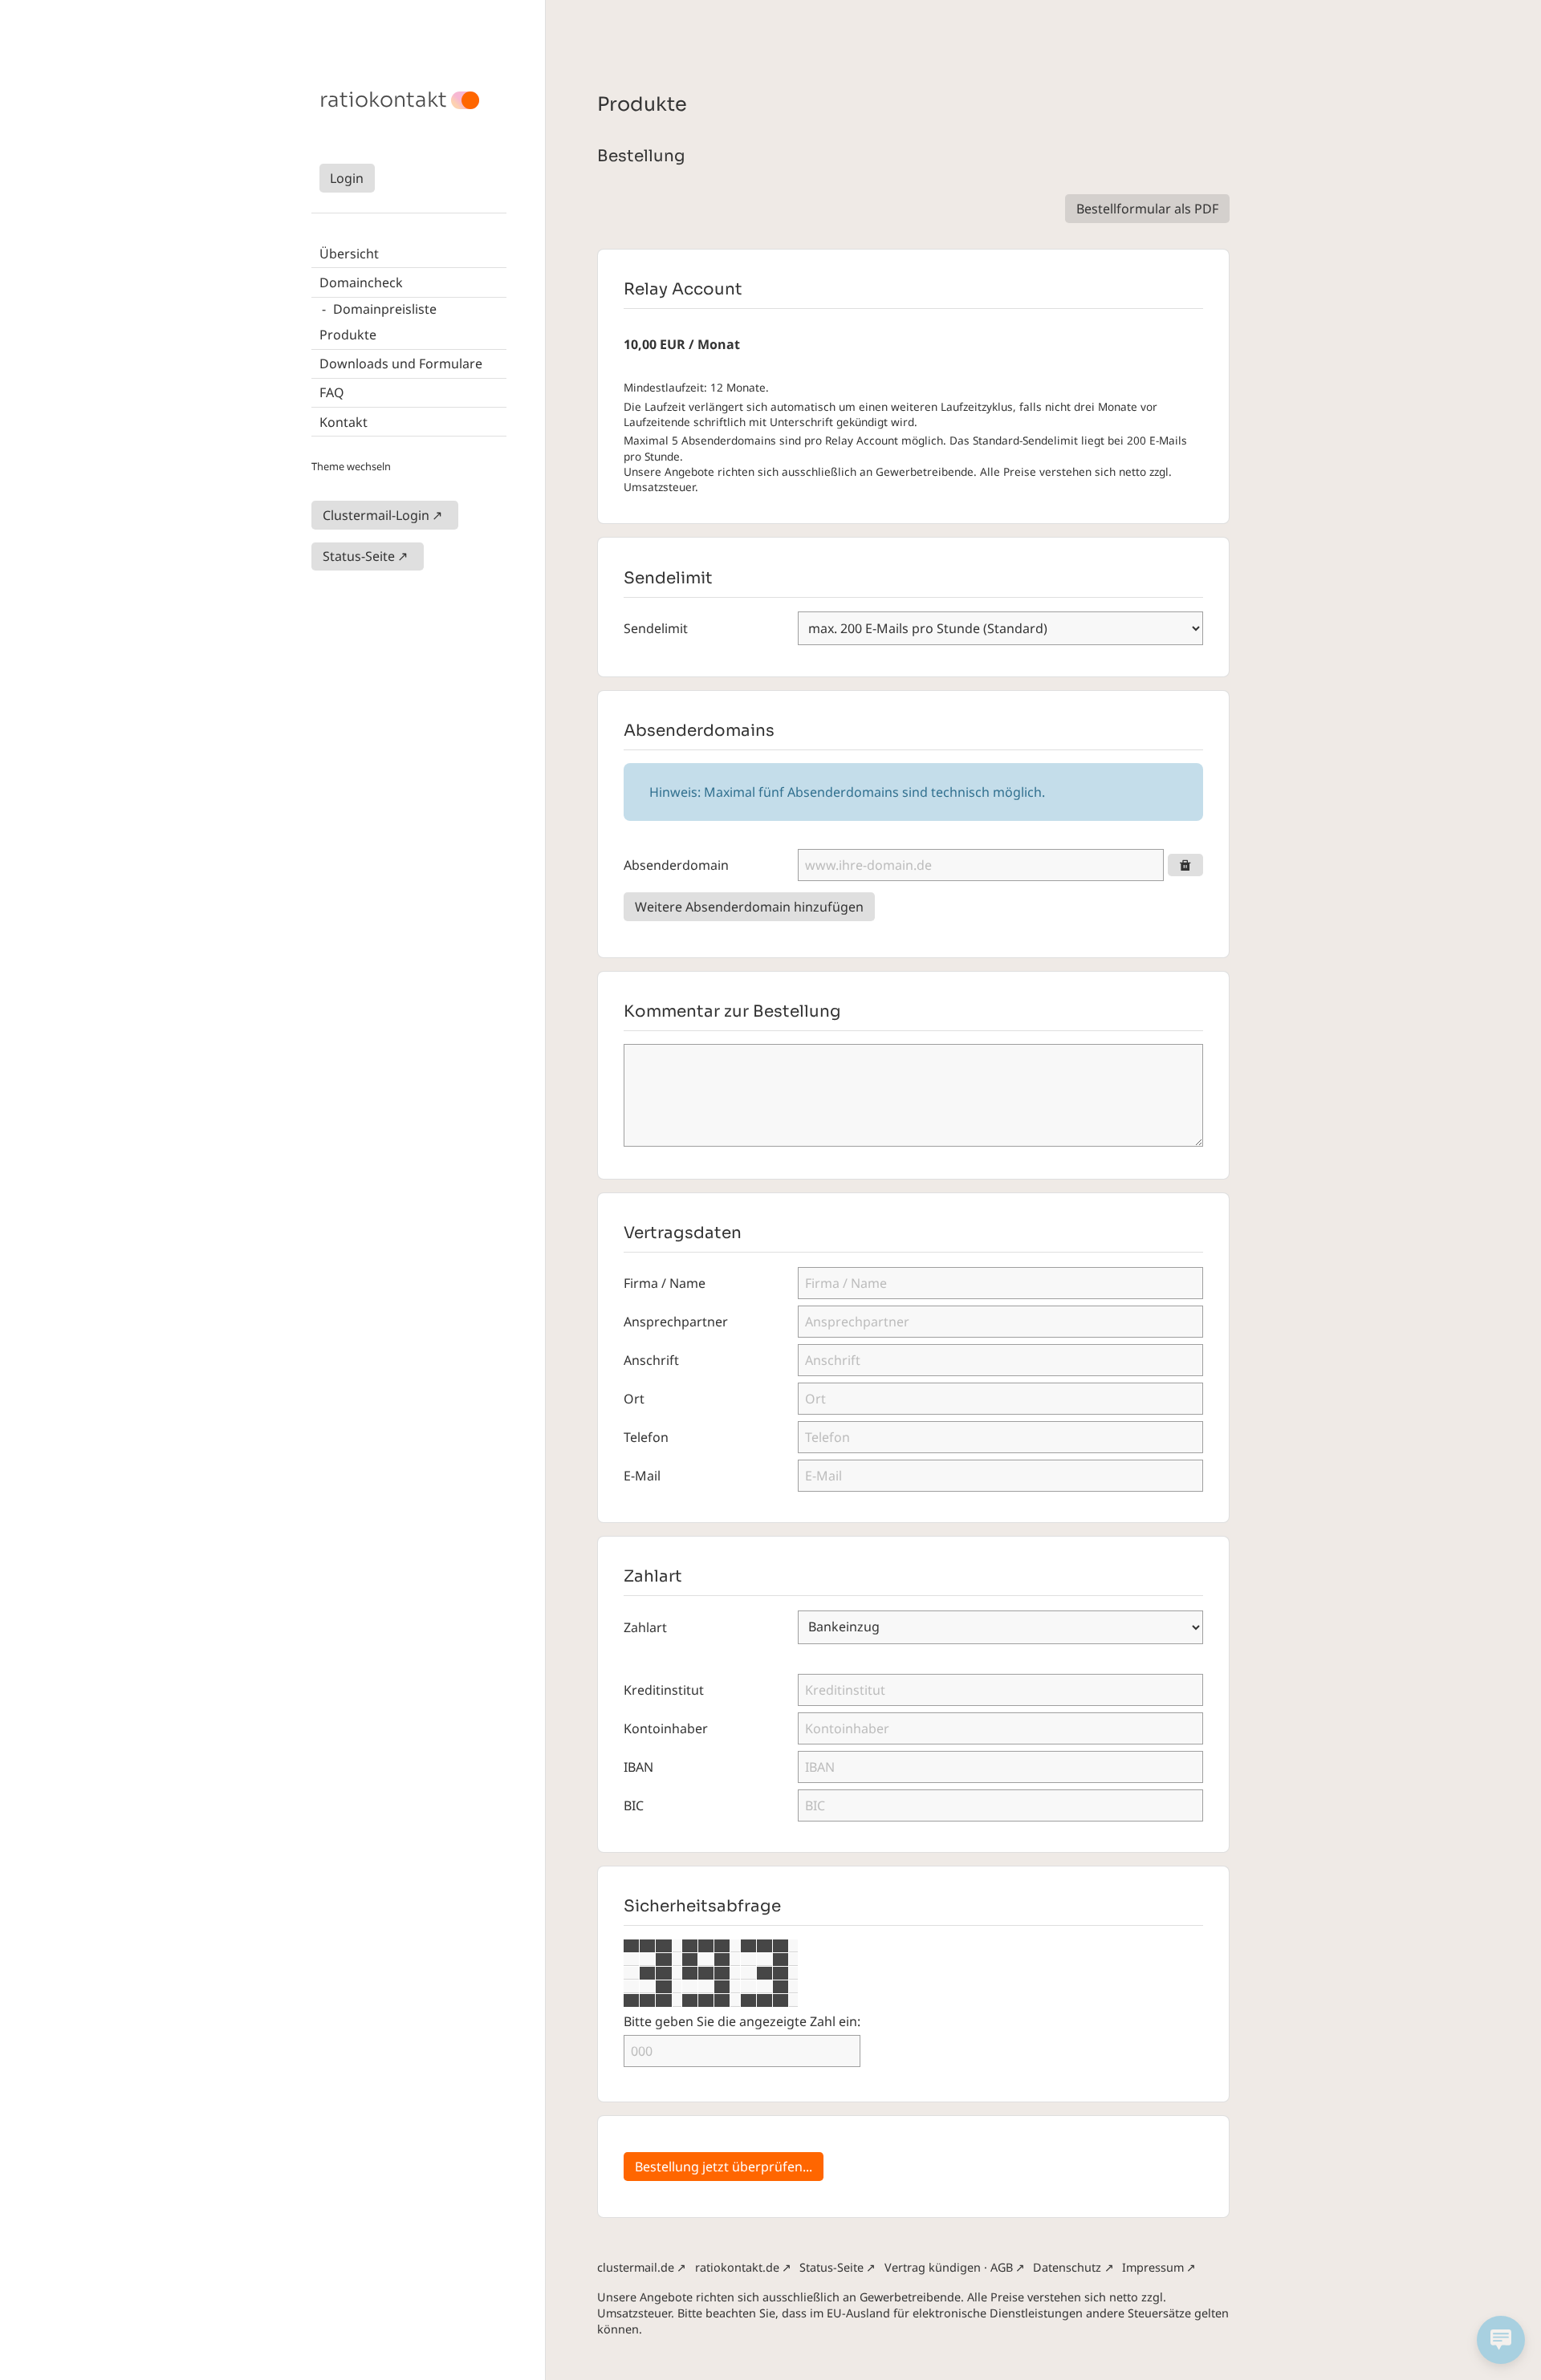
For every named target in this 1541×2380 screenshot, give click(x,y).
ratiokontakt (383, 100)
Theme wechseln (351, 466)
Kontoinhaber (666, 1728)
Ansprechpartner (676, 1322)
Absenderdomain (676, 865)
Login (347, 178)
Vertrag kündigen (933, 2267)
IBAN (638, 1767)
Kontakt (344, 422)
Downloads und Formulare (401, 363)
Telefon (646, 1437)
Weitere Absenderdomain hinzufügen (749, 907)
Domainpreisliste (385, 309)
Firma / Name (665, 1283)
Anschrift (651, 1360)
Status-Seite (359, 556)
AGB (1002, 2267)
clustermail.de (636, 2267)
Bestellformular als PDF (1147, 209)
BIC (634, 1805)
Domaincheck (361, 282)
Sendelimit (656, 628)
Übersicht (349, 254)
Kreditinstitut (664, 1690)
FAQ (332, 392)
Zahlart (645, 1627)
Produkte (348, 335)
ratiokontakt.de (737, 2267)
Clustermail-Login (376, 515)
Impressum (1153, 2267)
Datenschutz (1067, 2267)
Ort (634, 1399)
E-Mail (642, 1476)
